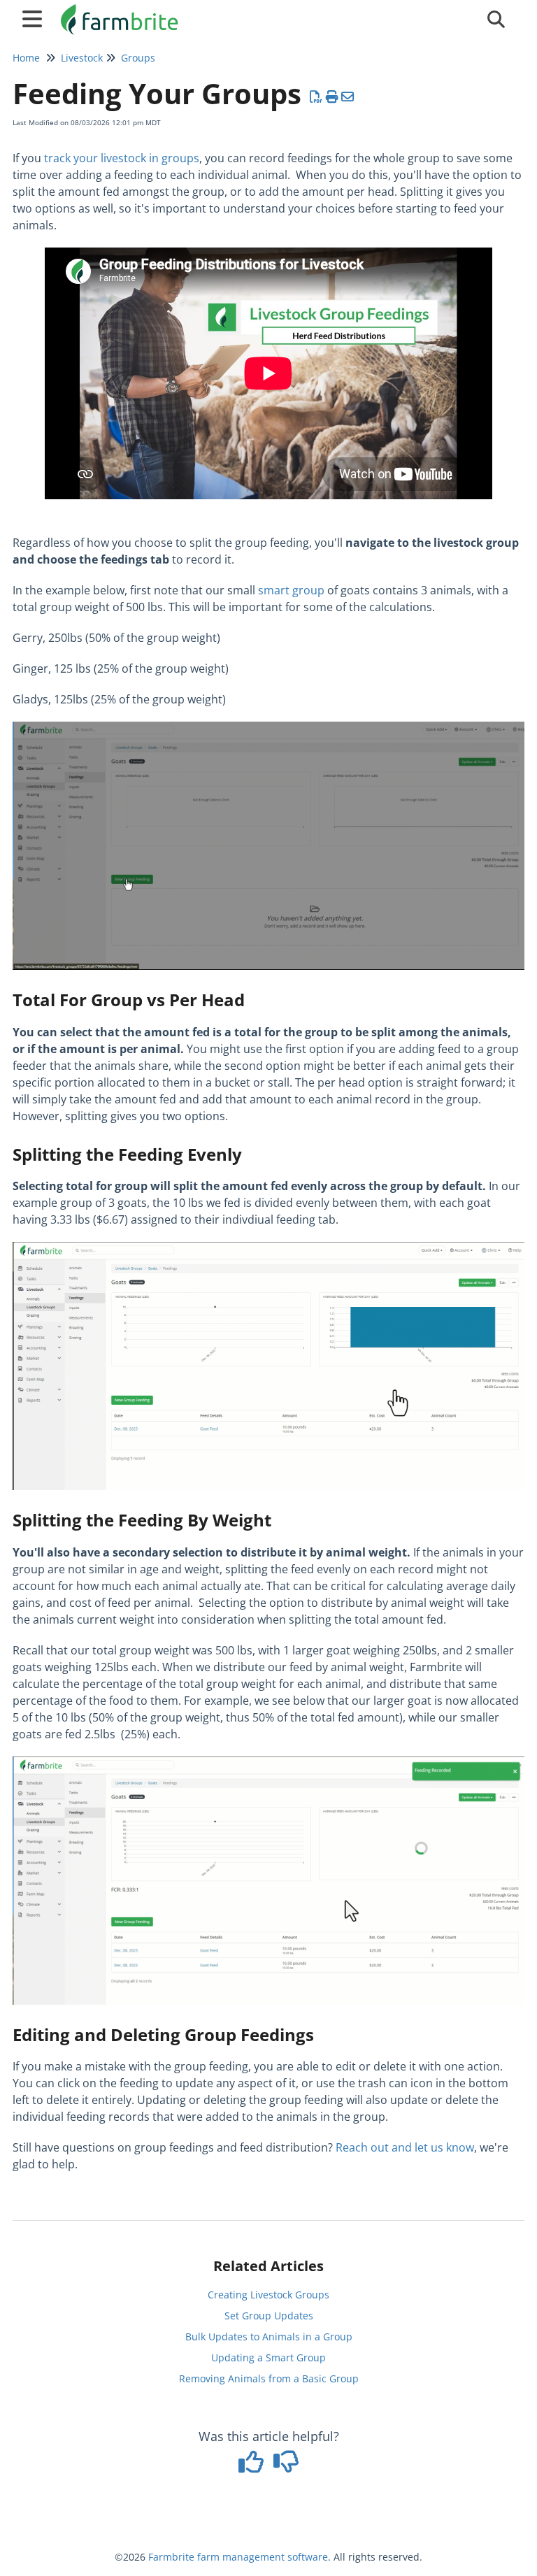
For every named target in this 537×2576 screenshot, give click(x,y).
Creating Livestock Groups (268, 2295)
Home (26, 58)
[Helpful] (253, 2466)
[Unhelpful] (286, 2466)
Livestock (82, 58)
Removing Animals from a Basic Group (269, 2378)
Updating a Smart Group (268, 2357)
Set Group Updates (269, 2316)
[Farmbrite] (121, 12)
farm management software (263, 2557)
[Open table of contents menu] (35, 17)
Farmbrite (171, 2557)
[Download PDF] (316, 96)
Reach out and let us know (405, 2147)
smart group (291, 590)
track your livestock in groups (122, 158)
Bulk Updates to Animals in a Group (269, 2337)
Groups (138, 58)
